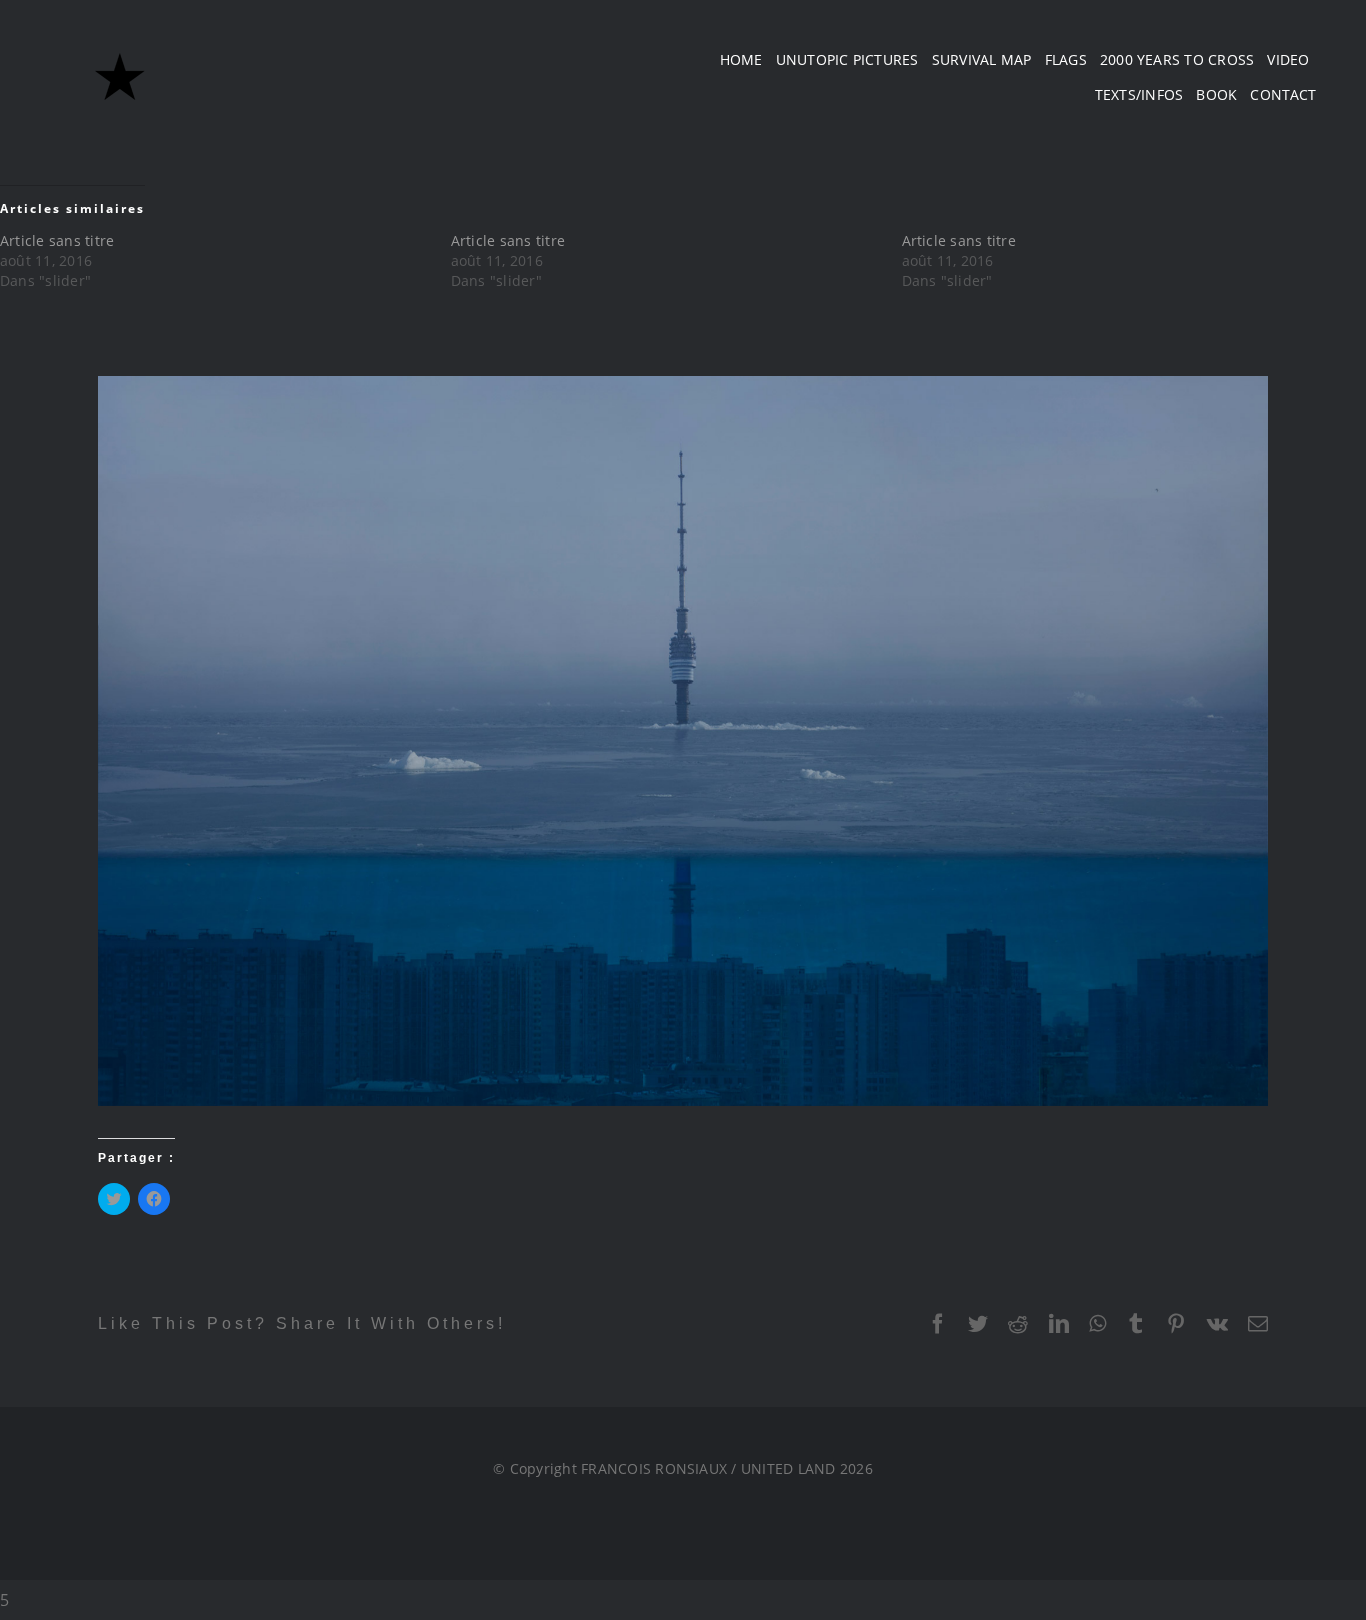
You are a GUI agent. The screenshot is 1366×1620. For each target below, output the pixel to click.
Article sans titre (57, 240)
